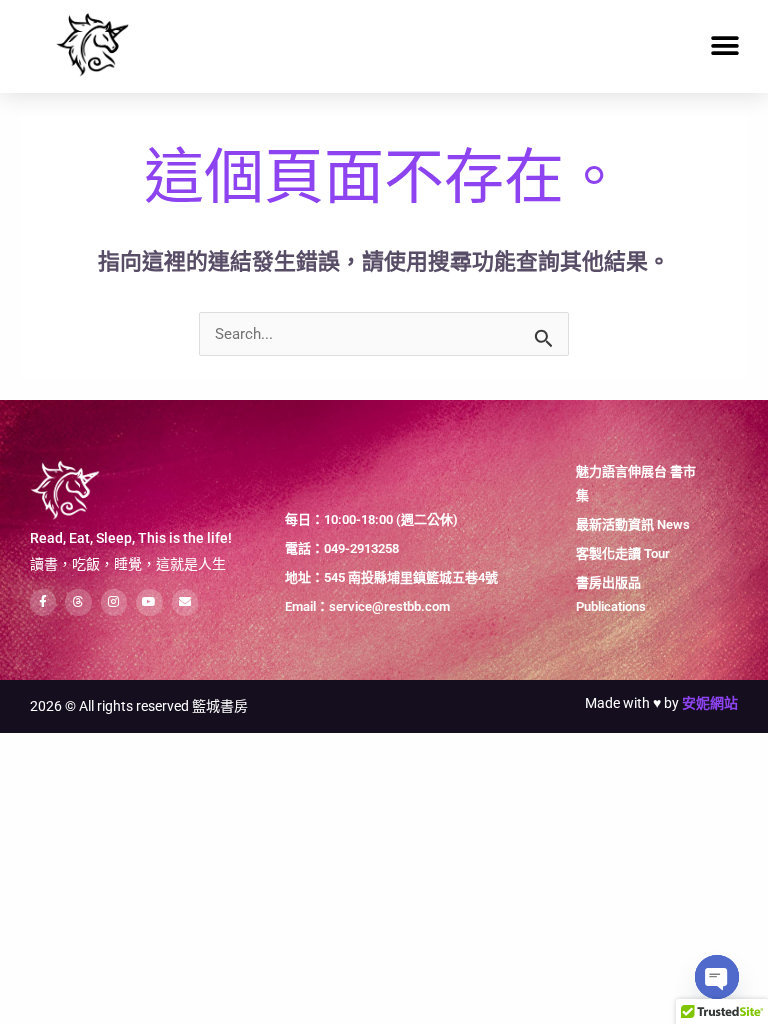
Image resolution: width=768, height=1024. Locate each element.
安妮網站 (710, 703)
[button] (725, 46)
